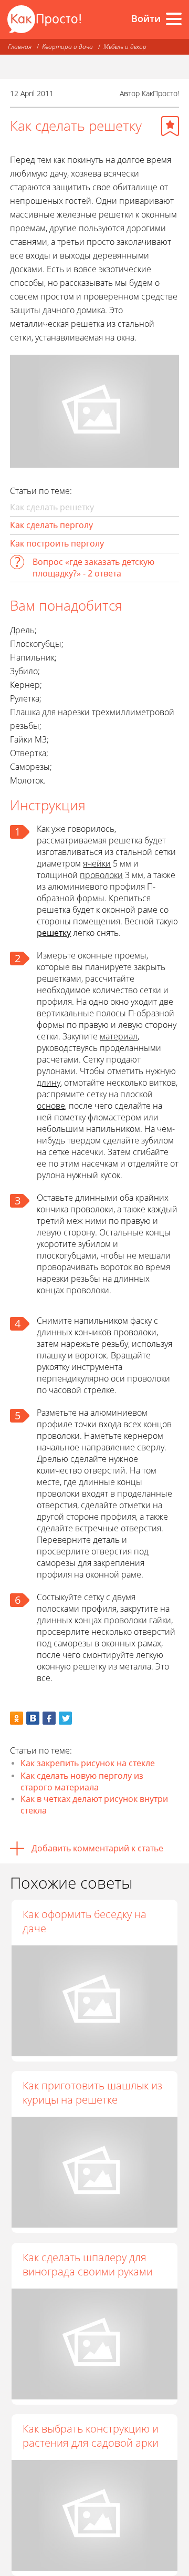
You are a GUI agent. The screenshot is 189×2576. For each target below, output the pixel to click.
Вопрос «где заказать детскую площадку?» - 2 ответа (93, 568)
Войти (146, 18)
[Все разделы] (174, 19)
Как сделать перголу (51, 525)
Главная (20, 47)
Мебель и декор (125, 47)
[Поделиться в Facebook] (49, 1718)
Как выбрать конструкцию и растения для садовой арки (91, 2436)
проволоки (101, 875)
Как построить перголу (57, 543)
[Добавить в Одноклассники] (17, 1718)
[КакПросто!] (44, 19)
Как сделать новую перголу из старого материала (82, 1781)
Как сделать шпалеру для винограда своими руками (88, 2264)
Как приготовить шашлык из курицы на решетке (92, 2093)
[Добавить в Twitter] (65, 1718)
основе (51, 1106)
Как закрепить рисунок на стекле (88, 1763)
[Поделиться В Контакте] (33, 1718)
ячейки (97, 863)
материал (119, 1036)
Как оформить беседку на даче (85, 1921)
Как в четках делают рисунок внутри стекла (94, 1805)
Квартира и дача (67, 47)
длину (49, 1083)
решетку (54, 933)
